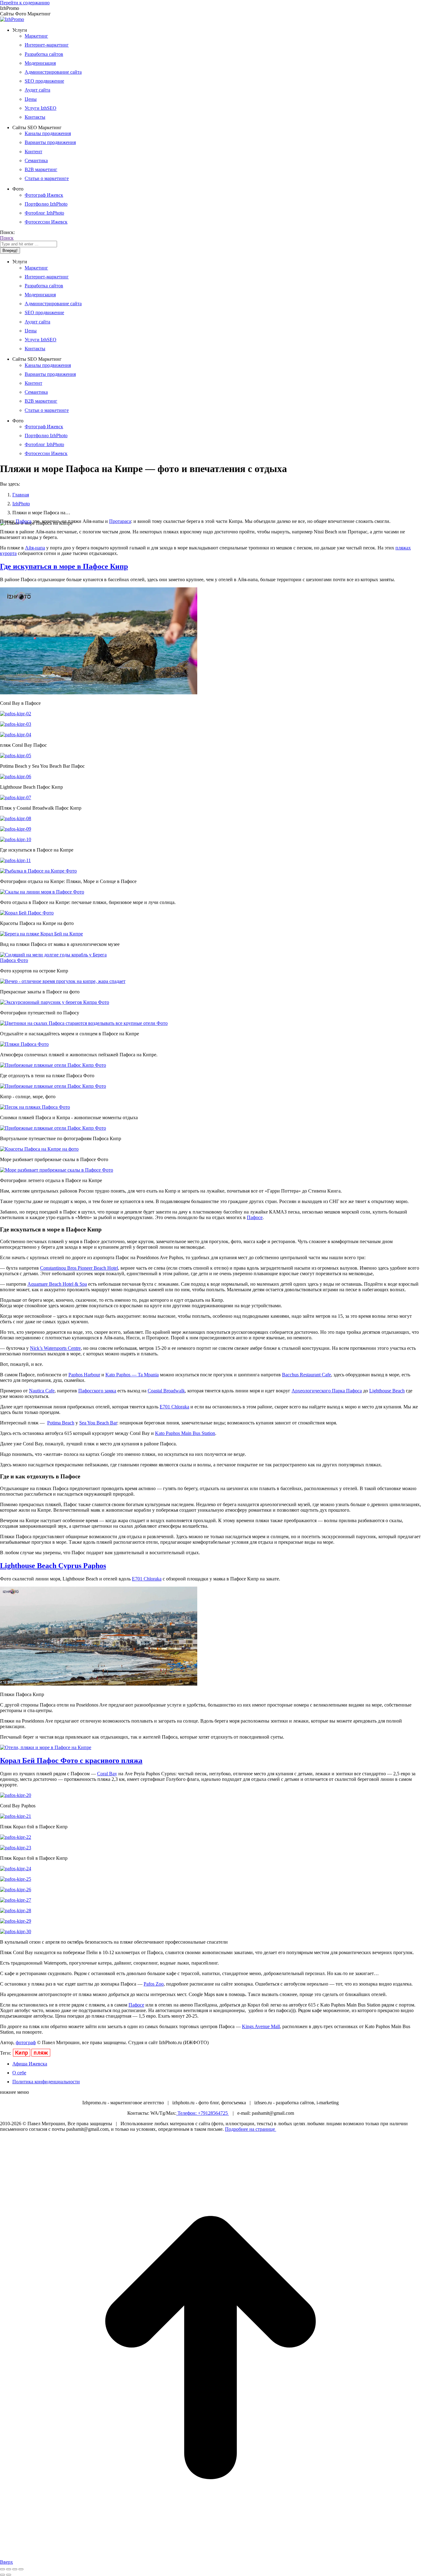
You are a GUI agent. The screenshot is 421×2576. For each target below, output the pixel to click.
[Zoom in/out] (21, 2569)
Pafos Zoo (154, 1984)
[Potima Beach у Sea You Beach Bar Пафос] (16, 756)
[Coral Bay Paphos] (16, 1795)
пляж (41, 2053)
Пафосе (255, 1217)
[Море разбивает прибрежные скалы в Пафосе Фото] (39, 1149)
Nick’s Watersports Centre (55, 1348)
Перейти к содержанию (25, 3)
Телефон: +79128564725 (203, 2113)
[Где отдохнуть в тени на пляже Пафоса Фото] (53, 1065)
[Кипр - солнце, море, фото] (53, 1086)
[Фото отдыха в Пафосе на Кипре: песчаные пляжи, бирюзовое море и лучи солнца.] (42, 892)
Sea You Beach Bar (98, 1423)
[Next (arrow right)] (9, 2575)
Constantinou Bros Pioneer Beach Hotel (79, 1268)
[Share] (9, 2569)
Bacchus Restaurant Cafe (307, 1375)
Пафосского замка (97, 1391)
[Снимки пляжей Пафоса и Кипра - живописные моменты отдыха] (35, 1107)
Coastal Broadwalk (166, 1391)
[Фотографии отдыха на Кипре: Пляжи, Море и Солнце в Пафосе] (38, 871)
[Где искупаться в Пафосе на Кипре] (16, 839)
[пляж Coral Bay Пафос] (16, 735)
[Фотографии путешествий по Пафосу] (55, 1002)
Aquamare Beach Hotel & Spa (57, 1284)
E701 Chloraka (174, 1407)
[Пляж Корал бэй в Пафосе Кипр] (16, 1816)
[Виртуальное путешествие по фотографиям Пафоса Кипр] (53, 1128)
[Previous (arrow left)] (2, 2575)
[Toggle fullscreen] (15, 2569)
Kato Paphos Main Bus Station (185, 1433)
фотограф (26, 2042)
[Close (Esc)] (2, 2569)
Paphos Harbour (84, 1375)
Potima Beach (61, 1423)
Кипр (22, 2053)
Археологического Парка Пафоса (327, 1391)
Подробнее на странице (251, 2129)
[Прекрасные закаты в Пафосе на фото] (63, 981)
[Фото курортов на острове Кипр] (53, 960)
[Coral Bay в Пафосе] (99, 693)
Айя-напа (35, 548)
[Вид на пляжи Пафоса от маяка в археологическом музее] (41, 934)
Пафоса (24, 521)
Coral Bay (107, 1774)
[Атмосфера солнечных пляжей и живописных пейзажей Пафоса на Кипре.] (24, 1044)
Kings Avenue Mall (261, 2026)
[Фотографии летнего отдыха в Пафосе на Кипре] (57, 1170)
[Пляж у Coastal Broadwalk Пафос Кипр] (16, 797)
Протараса (120, 521)
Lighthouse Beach (387, 1391)
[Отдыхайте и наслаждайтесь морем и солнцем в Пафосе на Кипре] (84, 1023)
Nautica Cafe (42, 1391)
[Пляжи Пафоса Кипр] (99, 1684)
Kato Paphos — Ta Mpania (132, 1375)
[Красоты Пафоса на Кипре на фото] (27, 913)
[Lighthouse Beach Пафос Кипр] (16, 776)
